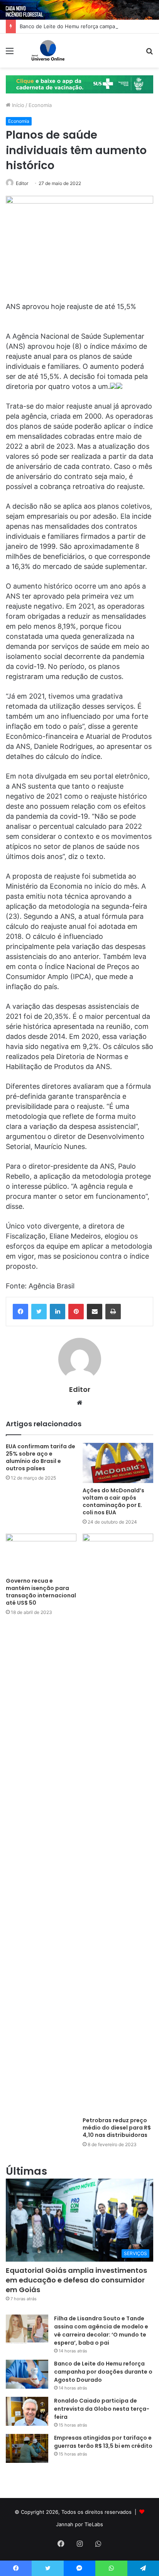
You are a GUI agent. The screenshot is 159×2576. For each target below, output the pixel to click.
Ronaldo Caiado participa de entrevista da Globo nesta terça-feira (102, 2409)
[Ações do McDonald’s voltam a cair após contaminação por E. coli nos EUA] (118, 1463)
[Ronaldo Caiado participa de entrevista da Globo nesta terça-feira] (27, 2411)
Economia (40, 105)
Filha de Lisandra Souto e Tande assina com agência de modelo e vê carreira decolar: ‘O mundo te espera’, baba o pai (101, 2331)
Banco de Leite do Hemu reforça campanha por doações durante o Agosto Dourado (103, 2372)
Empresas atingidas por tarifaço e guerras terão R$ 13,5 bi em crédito (103, 2442)
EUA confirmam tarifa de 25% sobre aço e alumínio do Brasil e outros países (41, 1457)
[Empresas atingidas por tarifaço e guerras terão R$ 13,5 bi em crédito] (27, 2448)
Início (17, 105)
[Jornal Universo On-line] (48, 51)
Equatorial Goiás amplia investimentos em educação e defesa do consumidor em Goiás (76, 2280)
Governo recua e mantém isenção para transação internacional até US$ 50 (41, 1592)
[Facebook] (20, 1312)
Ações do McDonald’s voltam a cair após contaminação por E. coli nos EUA (113, 1501)
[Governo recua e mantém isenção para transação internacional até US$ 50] (41, 1554)
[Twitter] (39, 1312)
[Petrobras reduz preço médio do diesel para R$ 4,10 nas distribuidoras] (118, 1823)
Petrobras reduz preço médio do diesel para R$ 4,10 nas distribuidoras (117, 2128)
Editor (22, 183)
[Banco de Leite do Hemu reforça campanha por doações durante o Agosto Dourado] (27, 2374)
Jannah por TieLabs (79, 2524)
